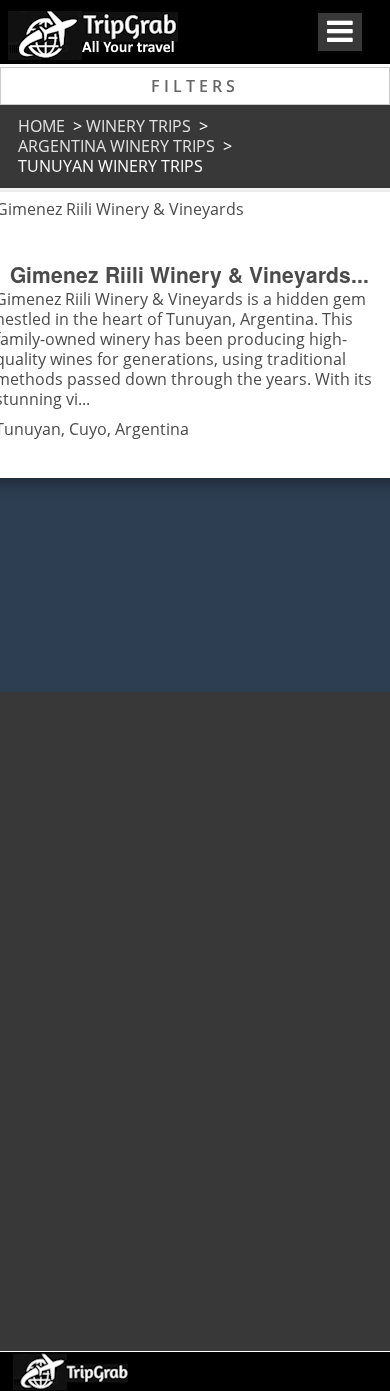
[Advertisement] (193, 1012)
